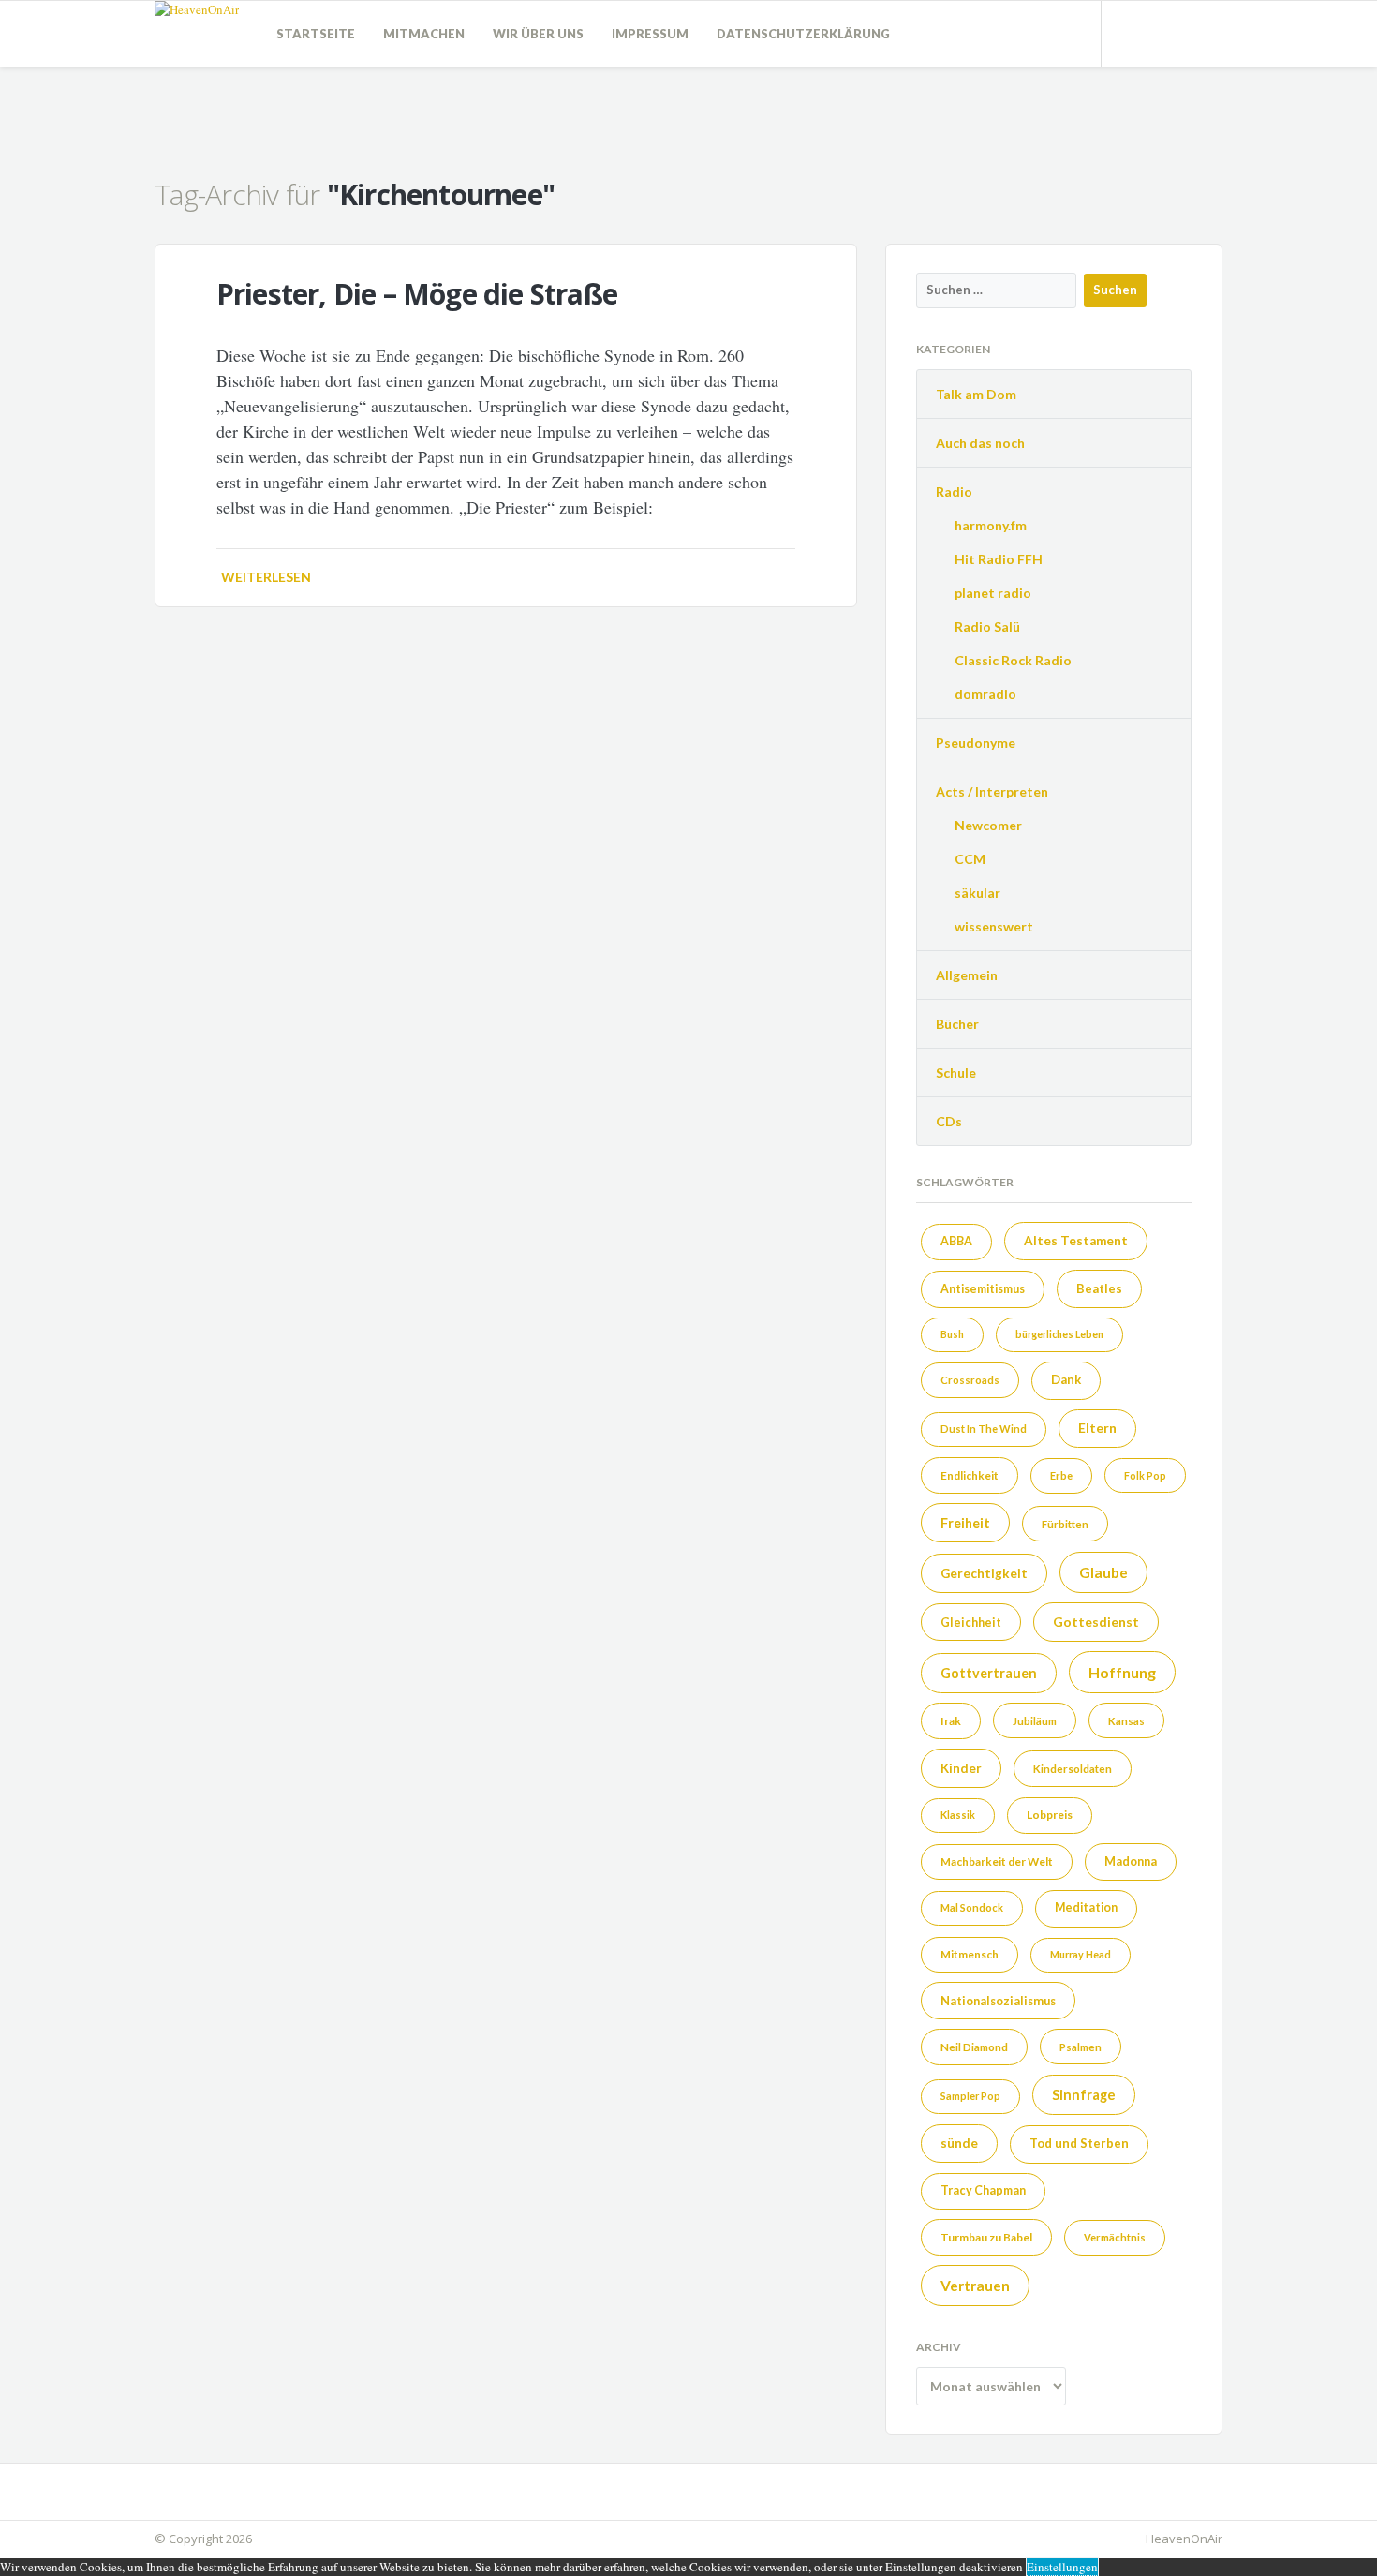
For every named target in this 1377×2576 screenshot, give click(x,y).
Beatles (1099, 1288)
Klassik (958, 1815)
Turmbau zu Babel (986, 2237)
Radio (954, 491)
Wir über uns (538, 34)
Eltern (1097, 1428)
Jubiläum (1035, 1721)
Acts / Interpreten (992, 791)
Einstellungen (1062, 2567)
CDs (949, 1121)
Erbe (1061, 1475)
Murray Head (1081, 1954)
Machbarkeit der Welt (997, 1861)
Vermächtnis (1115, 2237)
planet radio (993, 593)
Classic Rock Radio (1013, 660)
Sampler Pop (970, 2096)
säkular (977, 893)
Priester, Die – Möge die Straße (417, 294)
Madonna (1131, 1861)
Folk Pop (1145, 1475)
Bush (952, 1334)
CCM (970, 859)
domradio (985, 694)
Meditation (1086, 1907)
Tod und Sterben (1079, 2143)
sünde (959, 2143)
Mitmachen (424, 34)
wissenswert (994, 926)
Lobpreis (1050, 1815)
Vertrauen (975, 2286)
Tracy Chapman (983, 2190)
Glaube (1103, 1572)
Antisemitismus (983, 1289)
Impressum (650, 34)
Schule (956, 1072)
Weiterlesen (266, 577)
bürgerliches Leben (1059, 1334)
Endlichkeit (970, 1475)
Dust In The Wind (984, 1429)
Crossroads (970, 1380)
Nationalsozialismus (998, 2001)
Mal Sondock (972, 1907)
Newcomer (988, 825)
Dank (1066, 1379)
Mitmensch (970, 1954)
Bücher (957, 1024)
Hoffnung (1122, 1672)
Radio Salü (987, 626)
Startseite (316, 34)
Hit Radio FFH (999, 559)
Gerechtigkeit (984, 1573)
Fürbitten (1065, 1524)
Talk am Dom (976, 394)
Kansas (1126, 1721)
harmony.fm (991, 525)
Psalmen (1081, 2047)
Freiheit (965, 1523)
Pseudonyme (976, 743)
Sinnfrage (1084, 2094)
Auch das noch (980, 443)
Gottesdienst (1096, 1622)
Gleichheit (971, 1622)
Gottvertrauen (989, 1673)
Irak (951, 1721)
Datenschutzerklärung (803, 34)
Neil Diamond (974, 2047)
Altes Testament (1076, 1241)
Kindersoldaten (1073, 1769)
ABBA (956, 1241)
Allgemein (967, 975)
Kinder (961, 1768)
